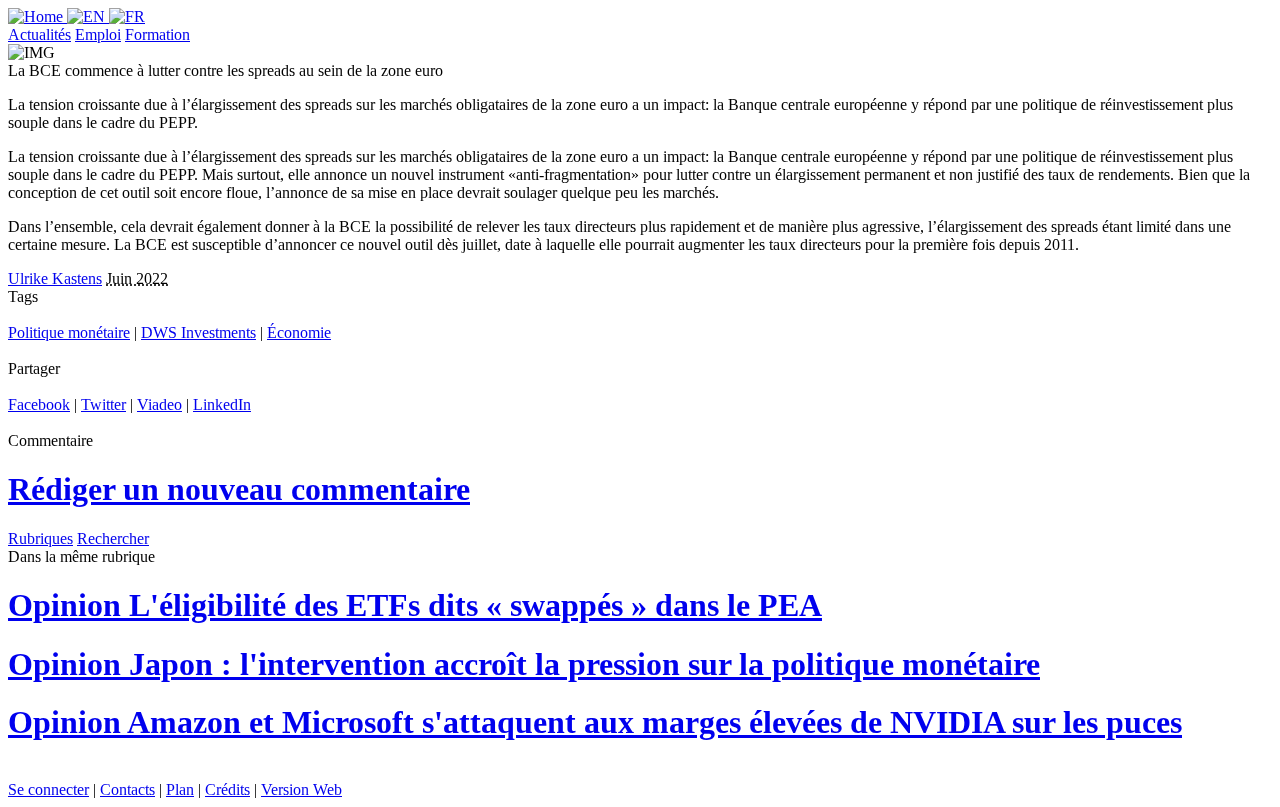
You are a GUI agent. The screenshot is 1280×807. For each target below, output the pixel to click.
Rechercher (113, 538)
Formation (157, 34)
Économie (299, 332)
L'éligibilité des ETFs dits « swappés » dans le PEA (415, 605)
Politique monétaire (69, 332)
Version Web (301, 789)
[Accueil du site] (37, 16)
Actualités (39, 34)
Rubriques (40, 538)
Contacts (127, 789)
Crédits (227, 789)
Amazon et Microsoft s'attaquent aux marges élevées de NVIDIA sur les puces (595, 722)
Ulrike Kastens (55, 278)
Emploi (98, 34)
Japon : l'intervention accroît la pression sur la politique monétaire (524, 664)
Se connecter (48, 789)
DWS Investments (198, 332)
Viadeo (159, 404)
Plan (180, 789)
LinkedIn (222, 404)
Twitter (103, 404)
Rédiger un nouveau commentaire (239, 489)
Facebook (39, 404)
